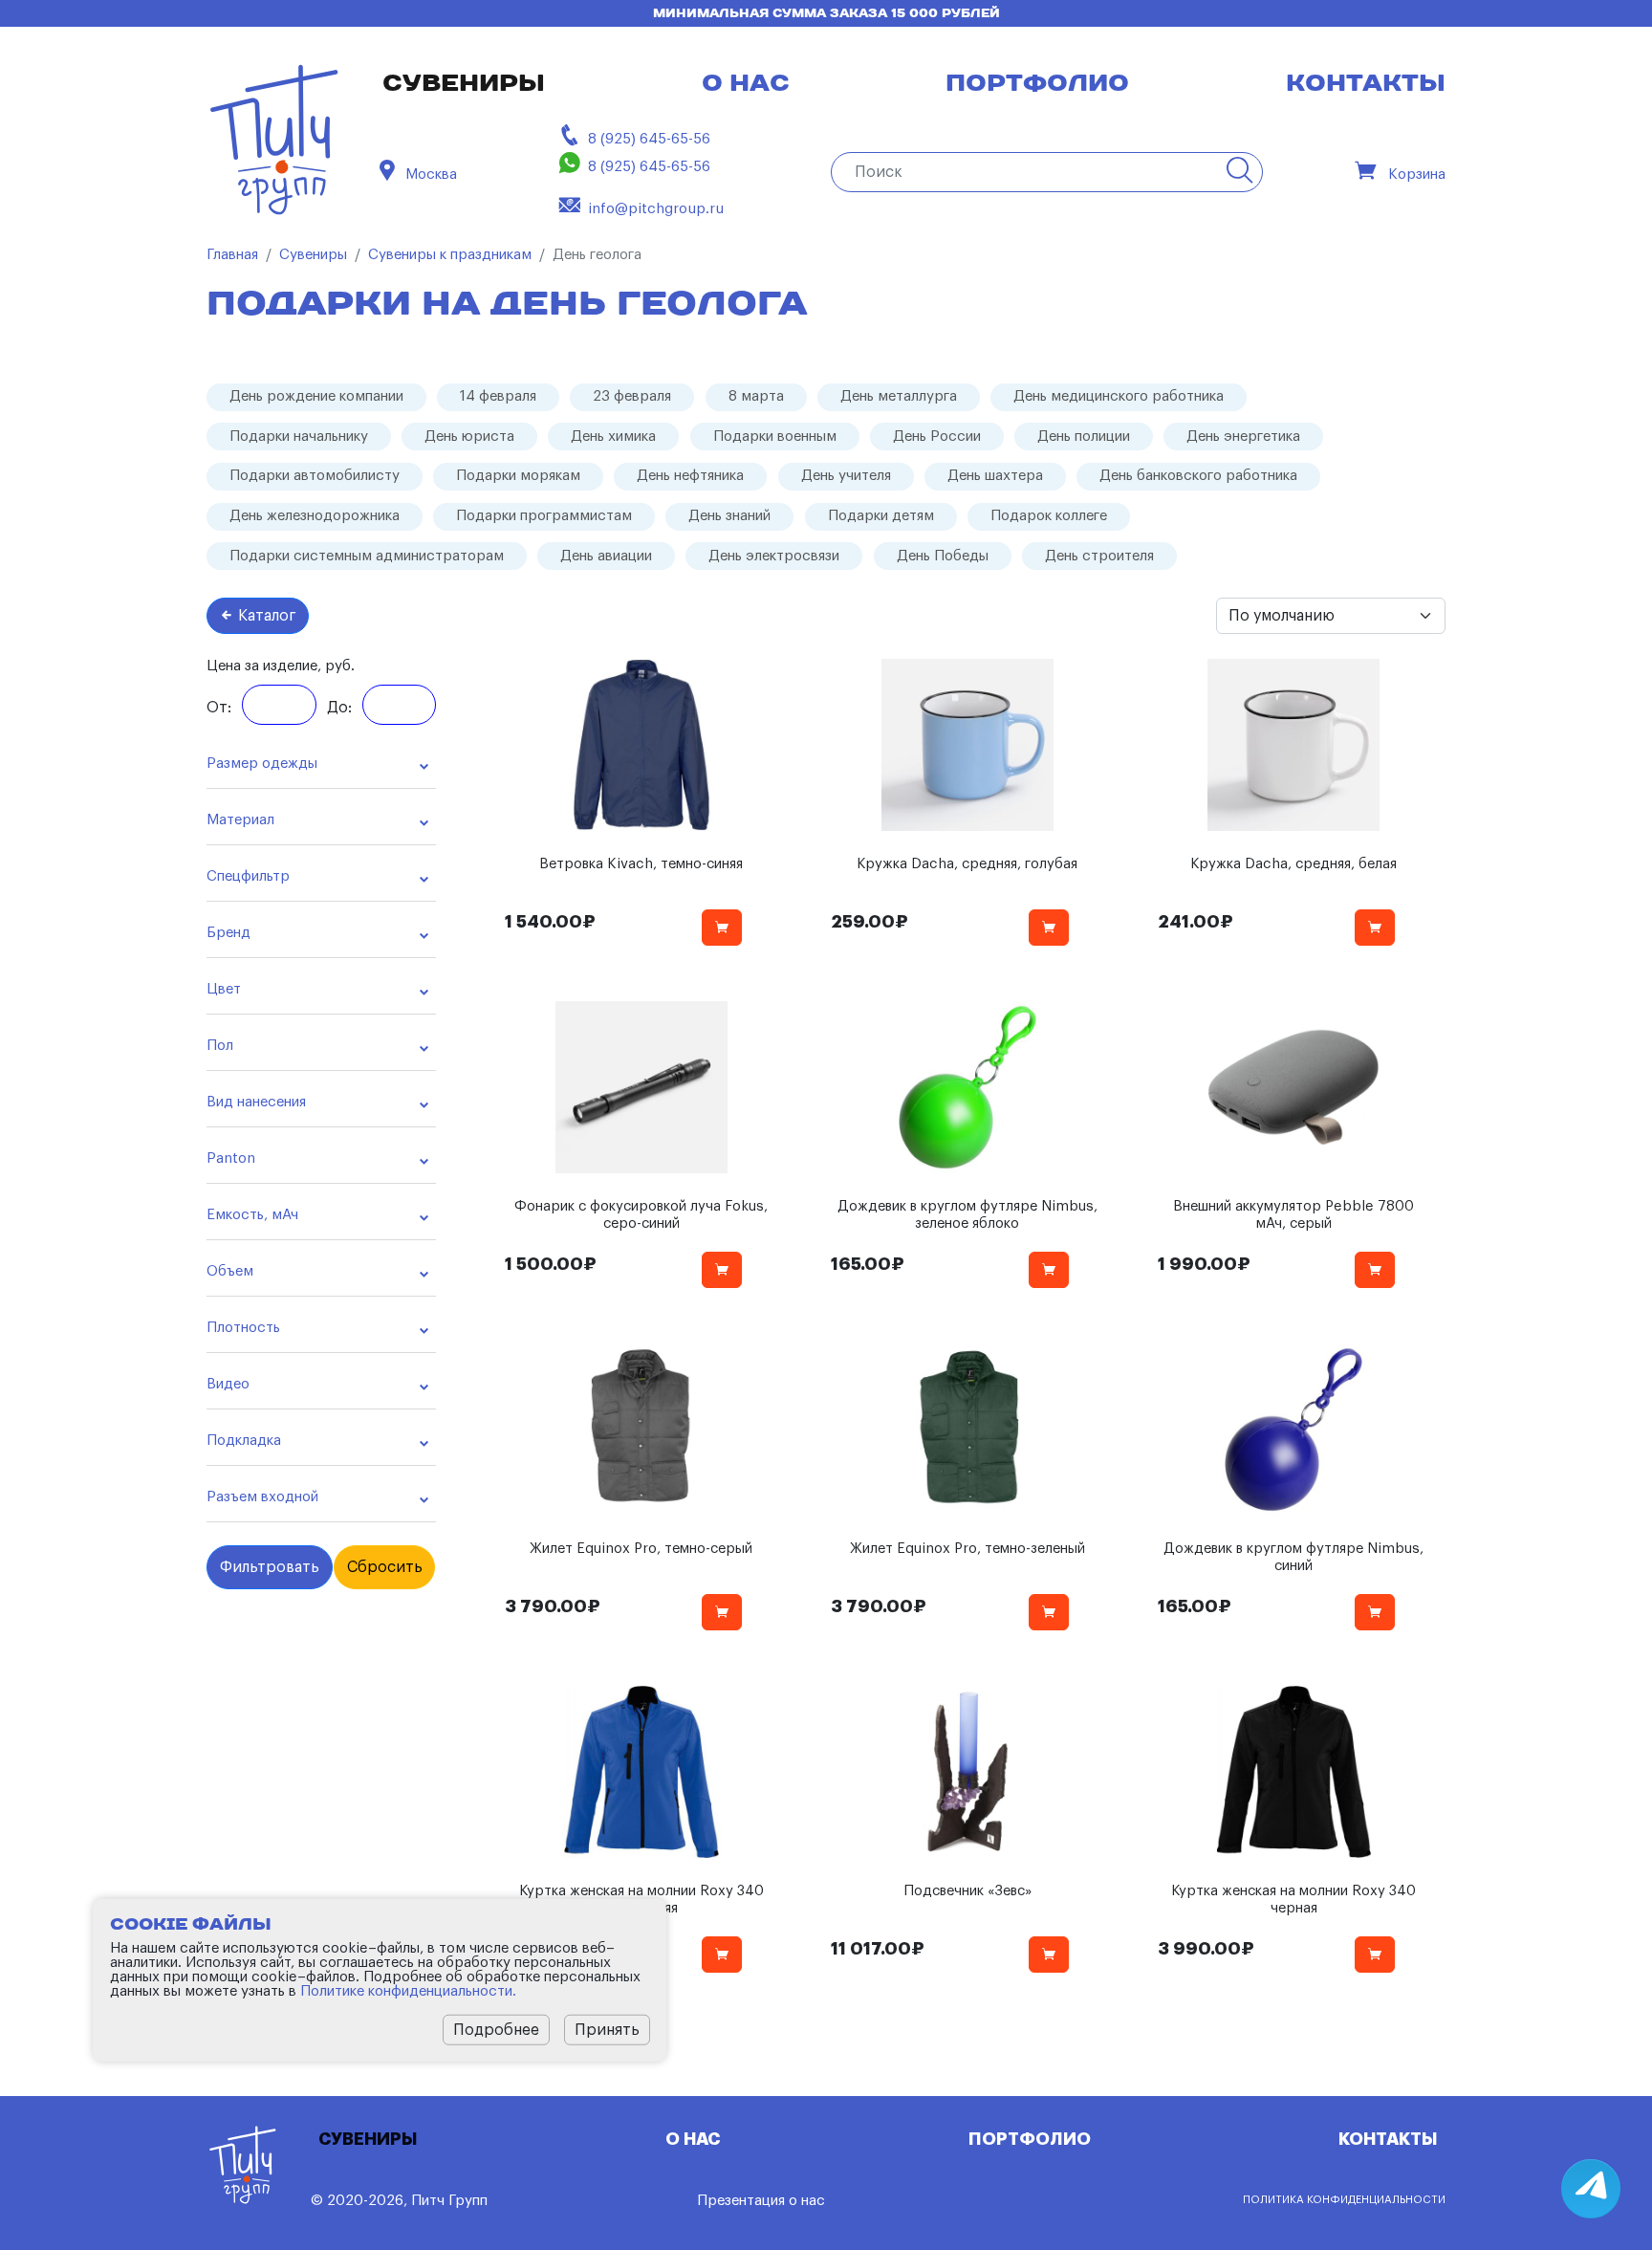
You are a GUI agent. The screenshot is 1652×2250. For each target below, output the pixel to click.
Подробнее (496, 2030)
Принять (607, 2030)
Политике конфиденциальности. (408, 1991)
